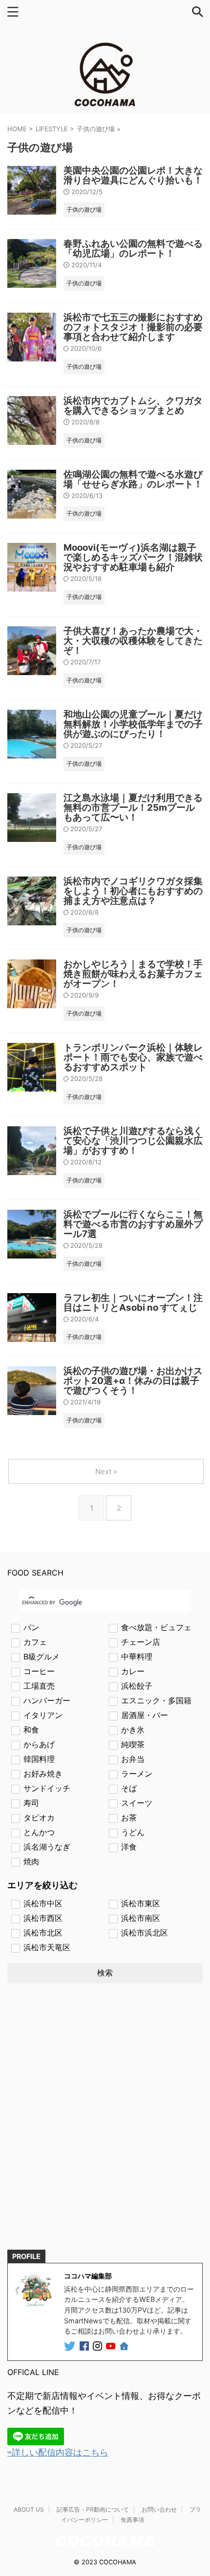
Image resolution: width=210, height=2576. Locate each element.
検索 (105, 1973)
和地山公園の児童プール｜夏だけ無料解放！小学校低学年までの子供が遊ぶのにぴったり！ (133, 724)
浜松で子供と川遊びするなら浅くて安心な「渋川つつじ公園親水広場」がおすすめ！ (133, 1141)
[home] (125, 2348)
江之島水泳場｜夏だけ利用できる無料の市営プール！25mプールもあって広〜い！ (133, 808)
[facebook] (85, 2347)
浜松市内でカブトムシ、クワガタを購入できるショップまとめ (133, 406)
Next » (106, 1471)
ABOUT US (29, 2509)
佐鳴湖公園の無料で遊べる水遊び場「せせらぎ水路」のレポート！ (133, 479)
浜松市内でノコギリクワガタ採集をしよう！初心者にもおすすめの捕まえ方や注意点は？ (133, 891)
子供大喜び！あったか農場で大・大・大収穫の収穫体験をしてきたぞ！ (133, 641)
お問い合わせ (159, 2509)
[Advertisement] (105, 2125)
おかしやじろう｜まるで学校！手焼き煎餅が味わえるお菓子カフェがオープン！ (133, 974)
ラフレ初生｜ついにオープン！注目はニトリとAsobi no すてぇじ (133, 1303)
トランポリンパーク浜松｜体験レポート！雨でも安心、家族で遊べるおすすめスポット (133, 1057)
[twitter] (71, 2347)
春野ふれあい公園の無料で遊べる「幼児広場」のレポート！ (133, 249)
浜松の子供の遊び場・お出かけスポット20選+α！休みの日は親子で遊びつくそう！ (133, 1381)
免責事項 (132, 2520)
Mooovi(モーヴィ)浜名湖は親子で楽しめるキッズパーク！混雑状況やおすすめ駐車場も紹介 (133, 557)
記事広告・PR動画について (93, 2509)
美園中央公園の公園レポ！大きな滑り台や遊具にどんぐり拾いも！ (133, 175)
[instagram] (98, 2347)
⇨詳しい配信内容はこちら (58, 2452)
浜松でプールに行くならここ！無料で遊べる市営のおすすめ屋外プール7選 (133, 1224)
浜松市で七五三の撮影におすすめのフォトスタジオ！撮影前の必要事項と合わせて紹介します (133, 327)
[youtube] (112, 2347)
